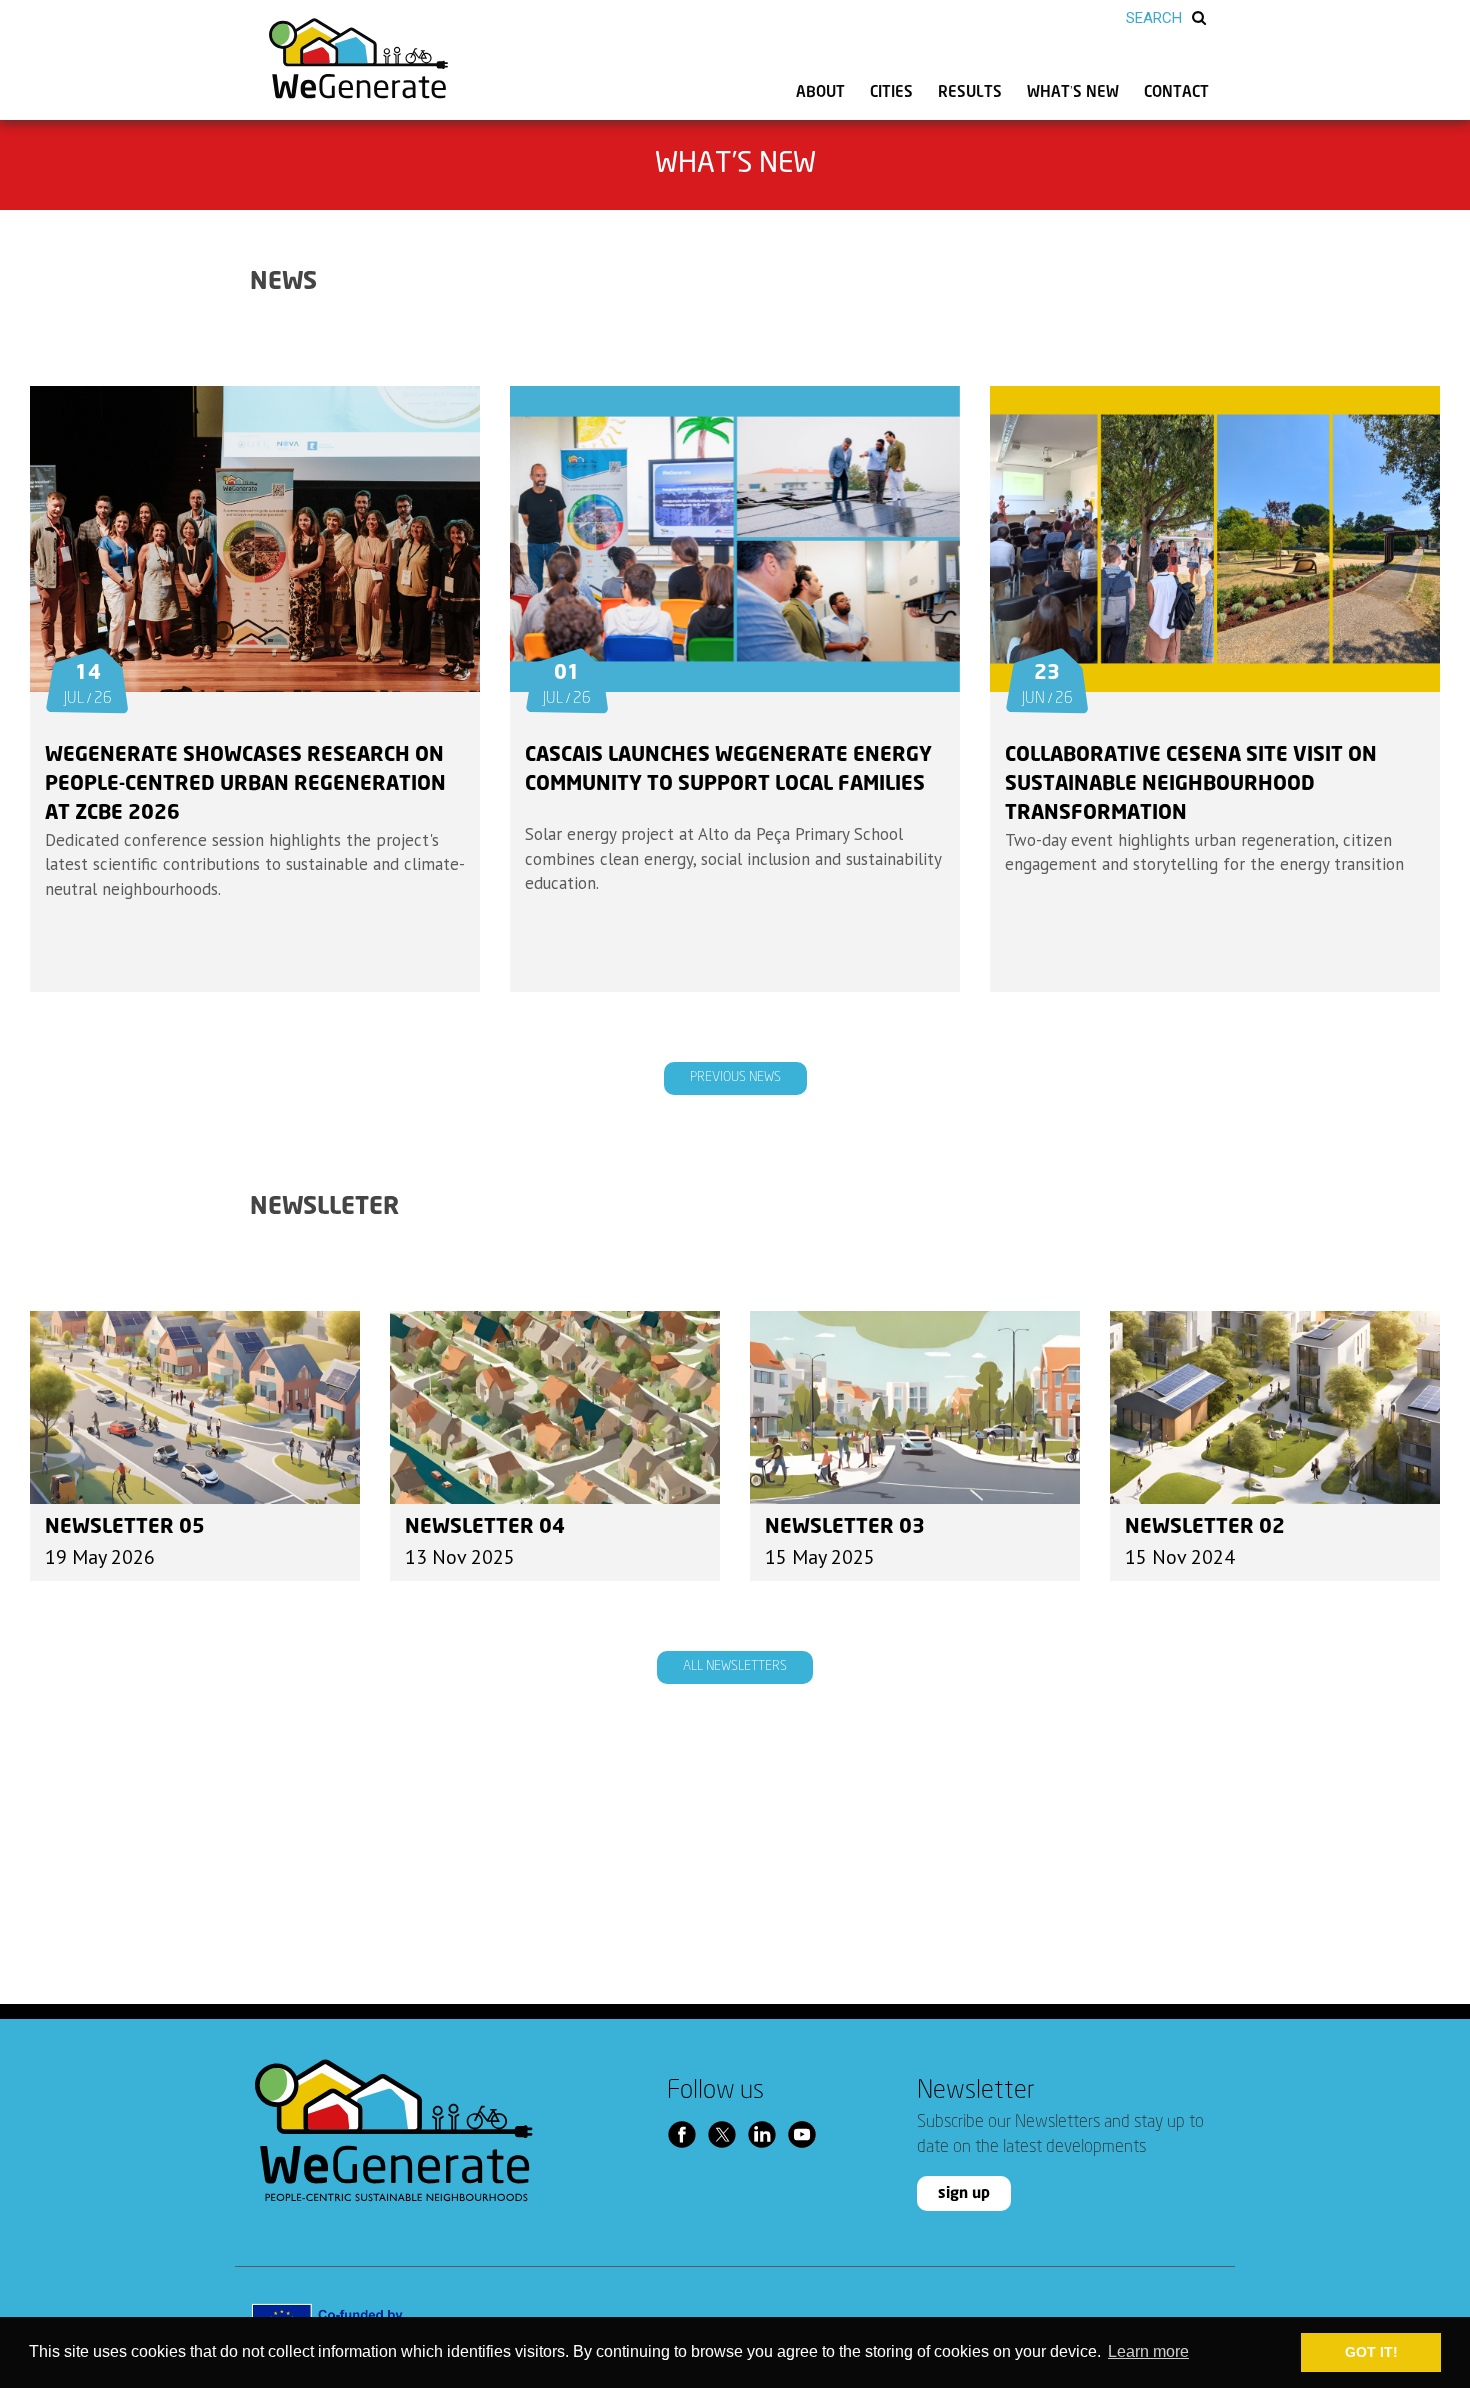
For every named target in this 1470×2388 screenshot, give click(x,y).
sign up (964, 2193)
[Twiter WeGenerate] (727, 2134)
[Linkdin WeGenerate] (767, 2134)
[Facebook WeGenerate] (687, 2134)
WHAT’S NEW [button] (1073, 93)
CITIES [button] (891, 93)
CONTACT (1176, 93)
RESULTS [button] (970, 93)
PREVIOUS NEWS (735, 1077)
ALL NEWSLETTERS (735, 1666)
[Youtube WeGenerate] (807, 2134)
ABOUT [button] (820, 93)
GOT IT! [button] (1371, 2352)
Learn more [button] (1148, 2351)
